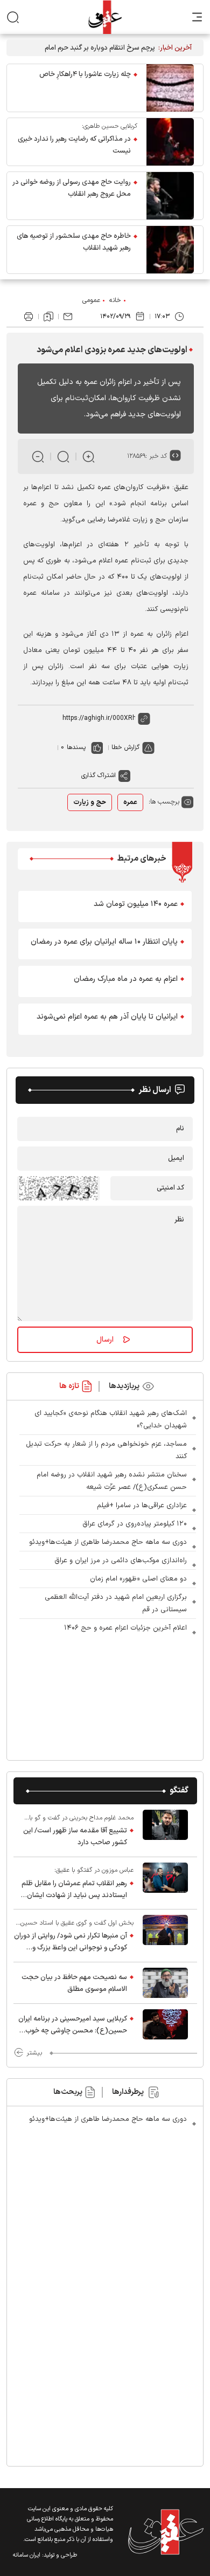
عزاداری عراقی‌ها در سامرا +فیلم (142, 1506)
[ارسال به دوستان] (68, 317)
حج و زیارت (90, 802)
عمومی (91, 300)
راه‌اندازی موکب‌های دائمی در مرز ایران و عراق (121, 1561)
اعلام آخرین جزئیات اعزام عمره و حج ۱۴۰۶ (125, 1628)
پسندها (76, 747)
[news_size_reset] (63, 456)
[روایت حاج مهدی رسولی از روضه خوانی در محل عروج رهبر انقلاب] (170, 196)
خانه (115, 300)
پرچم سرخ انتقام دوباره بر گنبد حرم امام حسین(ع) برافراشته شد (100, 48)
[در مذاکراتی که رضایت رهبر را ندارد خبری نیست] (170, 142)
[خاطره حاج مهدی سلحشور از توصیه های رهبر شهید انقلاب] (170, 250)
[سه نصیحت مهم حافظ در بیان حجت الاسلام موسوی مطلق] (165, 1983)
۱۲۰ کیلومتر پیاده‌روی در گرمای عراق (135, 1524)
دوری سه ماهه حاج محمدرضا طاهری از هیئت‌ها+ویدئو (108, 1542)
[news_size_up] (89, 456)
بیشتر (34, 2053)
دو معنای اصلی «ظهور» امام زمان (138, 1579)
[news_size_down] (38, 456)
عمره (130, 802)
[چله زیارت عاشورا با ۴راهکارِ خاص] (170, 88)
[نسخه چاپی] (29, 317)
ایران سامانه (27, 2555)
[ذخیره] (48, 317)
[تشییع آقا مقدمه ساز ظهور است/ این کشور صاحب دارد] (165, 1830)
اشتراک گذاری (99, 775)
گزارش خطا (125, 747)
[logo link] (105, 17)
